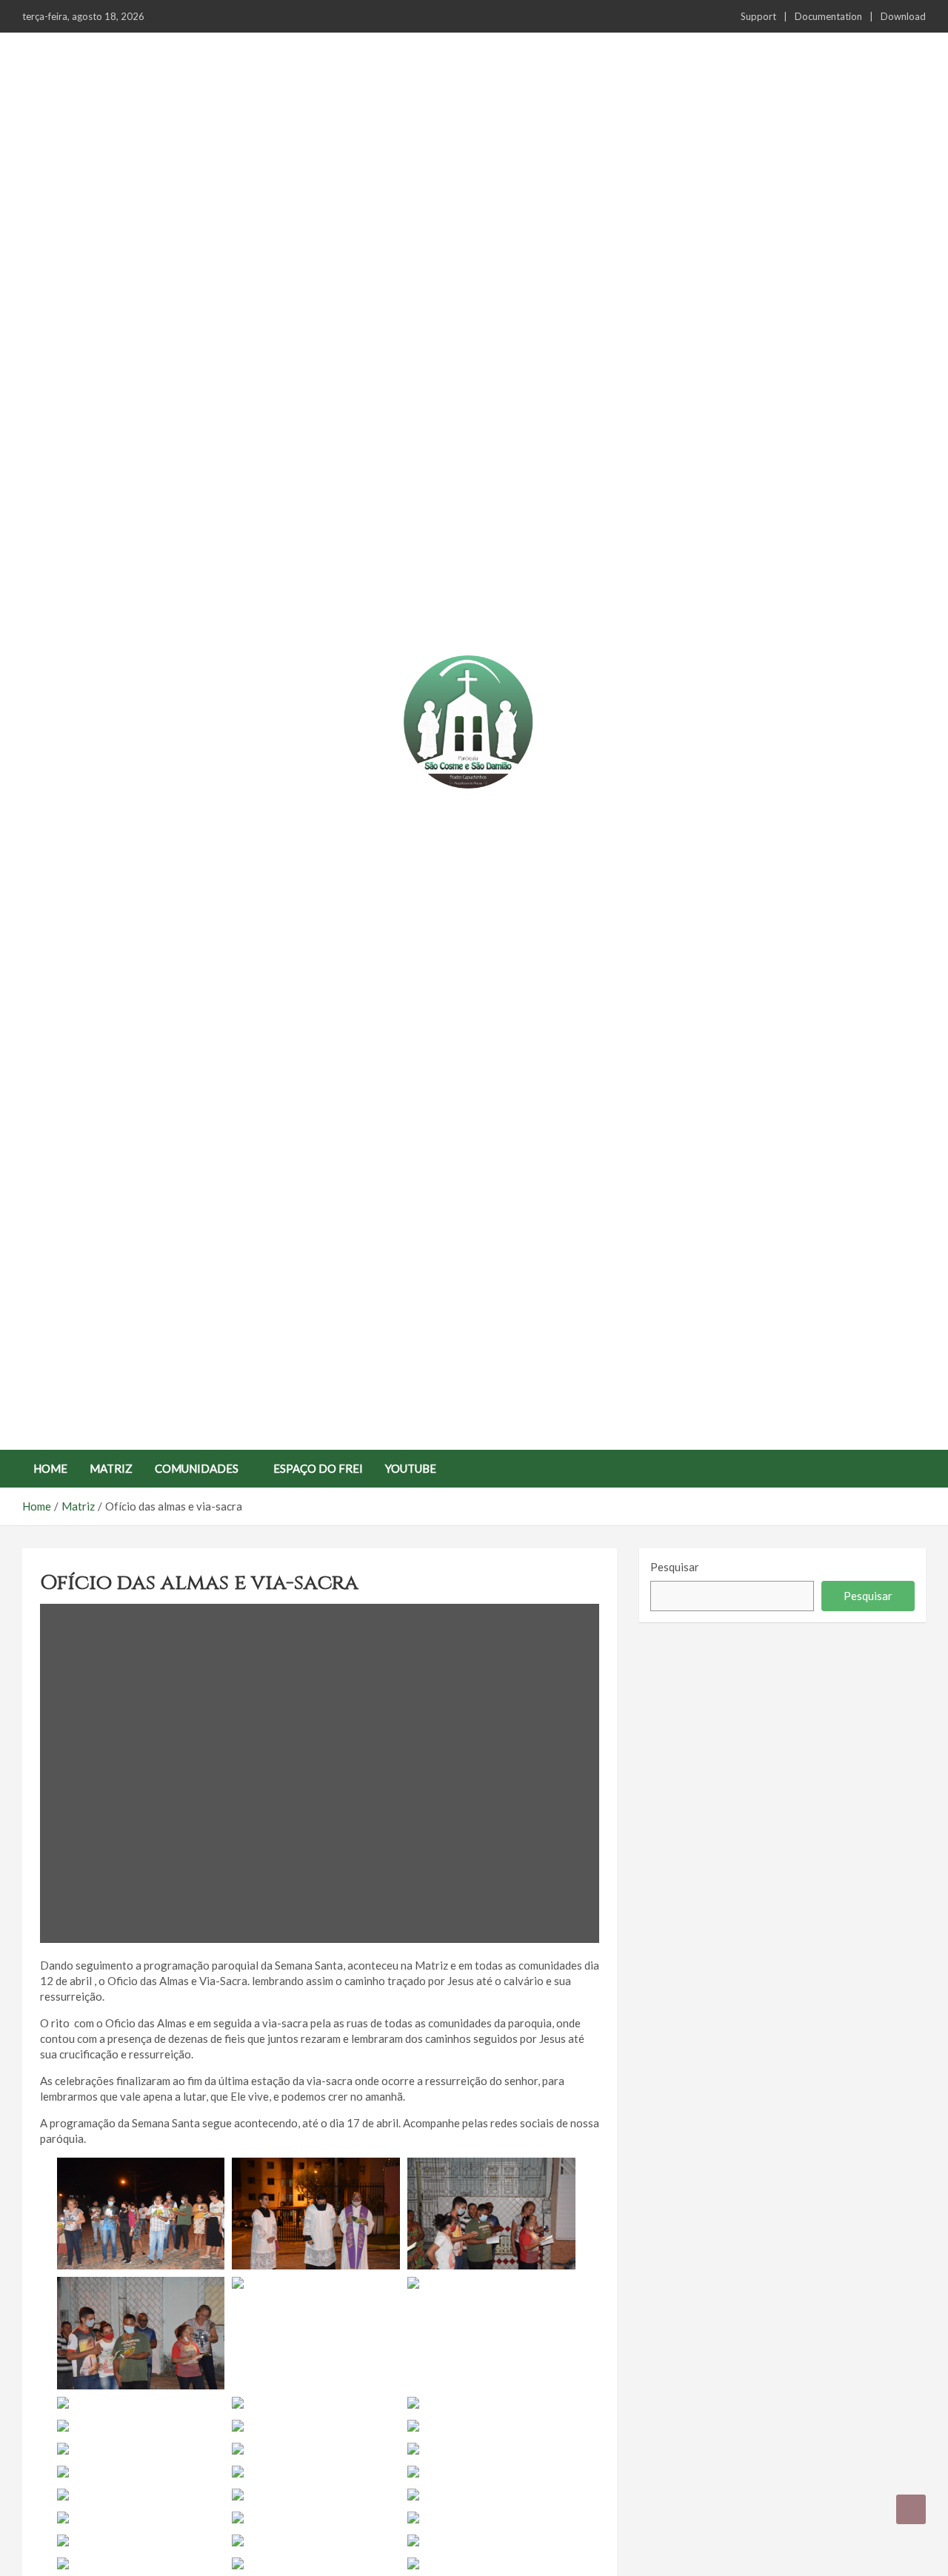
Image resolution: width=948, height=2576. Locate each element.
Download (903, 16)
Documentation (828, 16)
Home (50, 1468)
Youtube (411, 1468)
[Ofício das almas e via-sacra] (320, 1774)
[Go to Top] (911, 2509)
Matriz (111, 1468)
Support (758, 16)
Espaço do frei (318, 1468)
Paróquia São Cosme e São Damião (468, 808)
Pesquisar (675, 1567)
